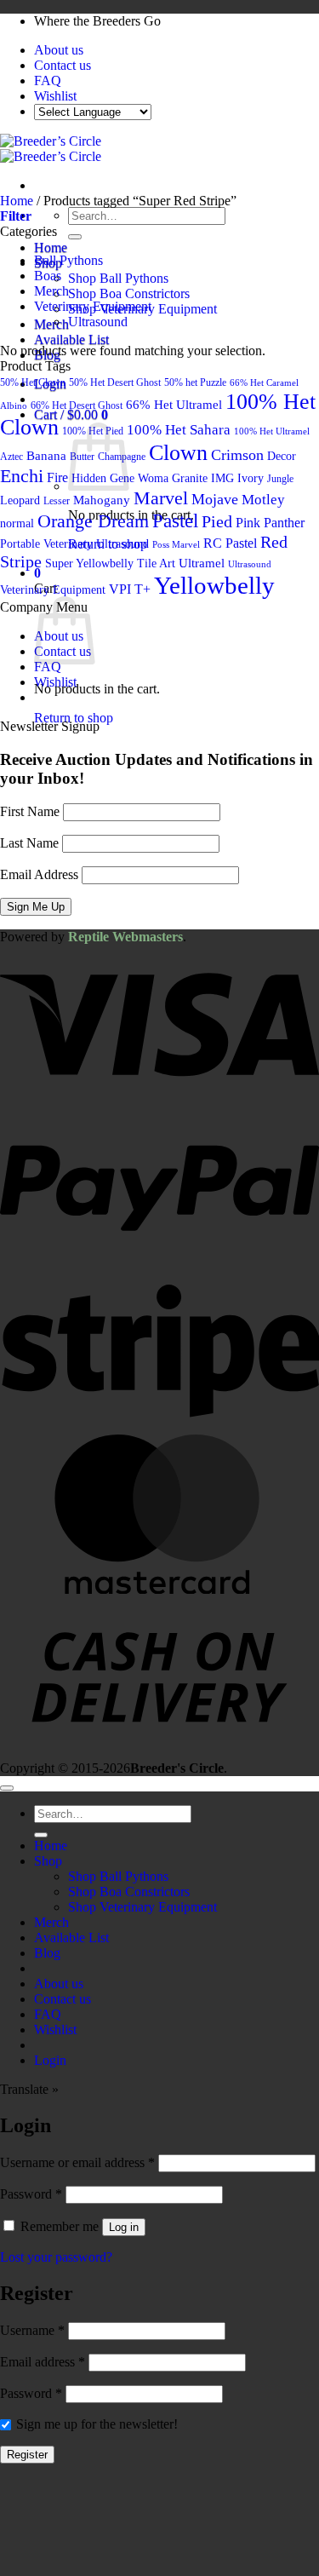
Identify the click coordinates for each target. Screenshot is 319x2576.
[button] (16, 216)
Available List (71, 339)
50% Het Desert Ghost (115, 382)
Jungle (280, 479)
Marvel (161, 498)
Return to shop (74, 718)
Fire (57, 477)
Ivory (251, 478)
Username (32, 2330)
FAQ (48, 80)
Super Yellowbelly (89, 563)
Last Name (29, 843)
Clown (178, 453)
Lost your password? (56, 2257)
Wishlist (55, 96)
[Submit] (75, 237)
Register (27, 2455)
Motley (263, 499)
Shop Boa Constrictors (129, 293)
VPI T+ (130, 589)
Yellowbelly (214, 585)
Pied (217, 521)
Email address (43, 2362)
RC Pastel (230, 543)
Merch (51, 324)
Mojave (215, 499)
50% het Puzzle (195, 382)
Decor (282, 456)
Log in (124, 2227)
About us (59, 50)
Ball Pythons (68, 260)
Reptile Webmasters (125, 937)
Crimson (237, 455)
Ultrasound (98, 322)
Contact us (63, 65)
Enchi (22, 476)
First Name (30, 811)
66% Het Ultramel (174, 404)
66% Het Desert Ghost (77, 405)
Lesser (57, 501)
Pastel (175, 520)
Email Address (39, 874)
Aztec (11, 457)
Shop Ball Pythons (118, 278)
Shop (48, 1861)
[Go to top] (7, 1788)
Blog (47, 1953)
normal (17, 523)
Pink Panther (270, 523)
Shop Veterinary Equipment (142, 1907)
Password (31, 2194)
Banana (46, 455)
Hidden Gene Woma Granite (140, 478)
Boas (48, 276)
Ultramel (202, 563)
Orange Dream (93, 521)
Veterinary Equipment (93, 306)
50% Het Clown (33, 382)
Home (51, 247)
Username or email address (77, 2162)
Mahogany (102, 500)
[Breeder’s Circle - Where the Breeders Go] (51, 149)
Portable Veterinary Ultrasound (74, 543)
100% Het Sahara (179, 429)
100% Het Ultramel (272, 431)
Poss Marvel (176, 545)
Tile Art (156, 563)
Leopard (20, 500)
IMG (222, 478)
